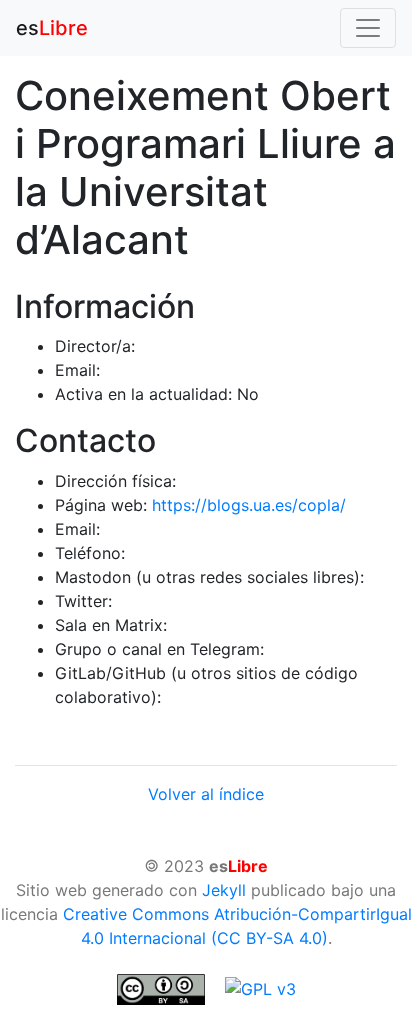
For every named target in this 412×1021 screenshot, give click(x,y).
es (52, 28)
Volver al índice (206, 794)
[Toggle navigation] (368, 28)
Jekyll (224, 890)
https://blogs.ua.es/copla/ (249, 505)
